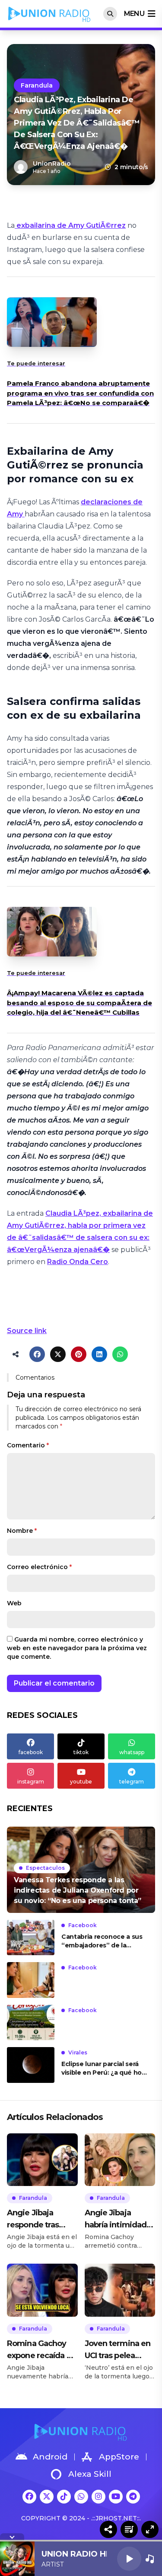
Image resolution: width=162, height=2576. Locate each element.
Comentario (28, 1445)
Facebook (83, 1925)
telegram (132, 1782)
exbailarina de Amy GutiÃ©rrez (70, 225)
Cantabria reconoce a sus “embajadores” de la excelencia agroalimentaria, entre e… (102, 1941)
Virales (78, 2052)
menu (134, 14)
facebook (31, 1752)
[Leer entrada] (81, 1870)
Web (14, 1603)
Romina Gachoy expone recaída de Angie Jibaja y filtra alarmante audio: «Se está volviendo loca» (42, 2350)
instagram (31, 1782)
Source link (27, 1331)
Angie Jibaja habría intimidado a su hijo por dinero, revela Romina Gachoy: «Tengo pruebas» (118, 2219)
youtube (81, 1782)
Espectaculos (45, 1868)
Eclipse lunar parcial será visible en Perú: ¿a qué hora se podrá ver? (104, 2068)
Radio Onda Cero (78, 1262)
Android (50, 2457)
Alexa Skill (90, 2474)
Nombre (22, 1531)
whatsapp (132, 1752)
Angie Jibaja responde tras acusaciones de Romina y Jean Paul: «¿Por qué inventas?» (36, 2219)
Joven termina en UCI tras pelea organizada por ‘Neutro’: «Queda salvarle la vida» (118, 2350)
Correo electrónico (39, 1567)
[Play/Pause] (129, 2559)
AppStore (119, 2457)
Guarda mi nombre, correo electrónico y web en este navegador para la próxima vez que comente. (77, 1648)
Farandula (37, 85)
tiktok (81, 1752)
